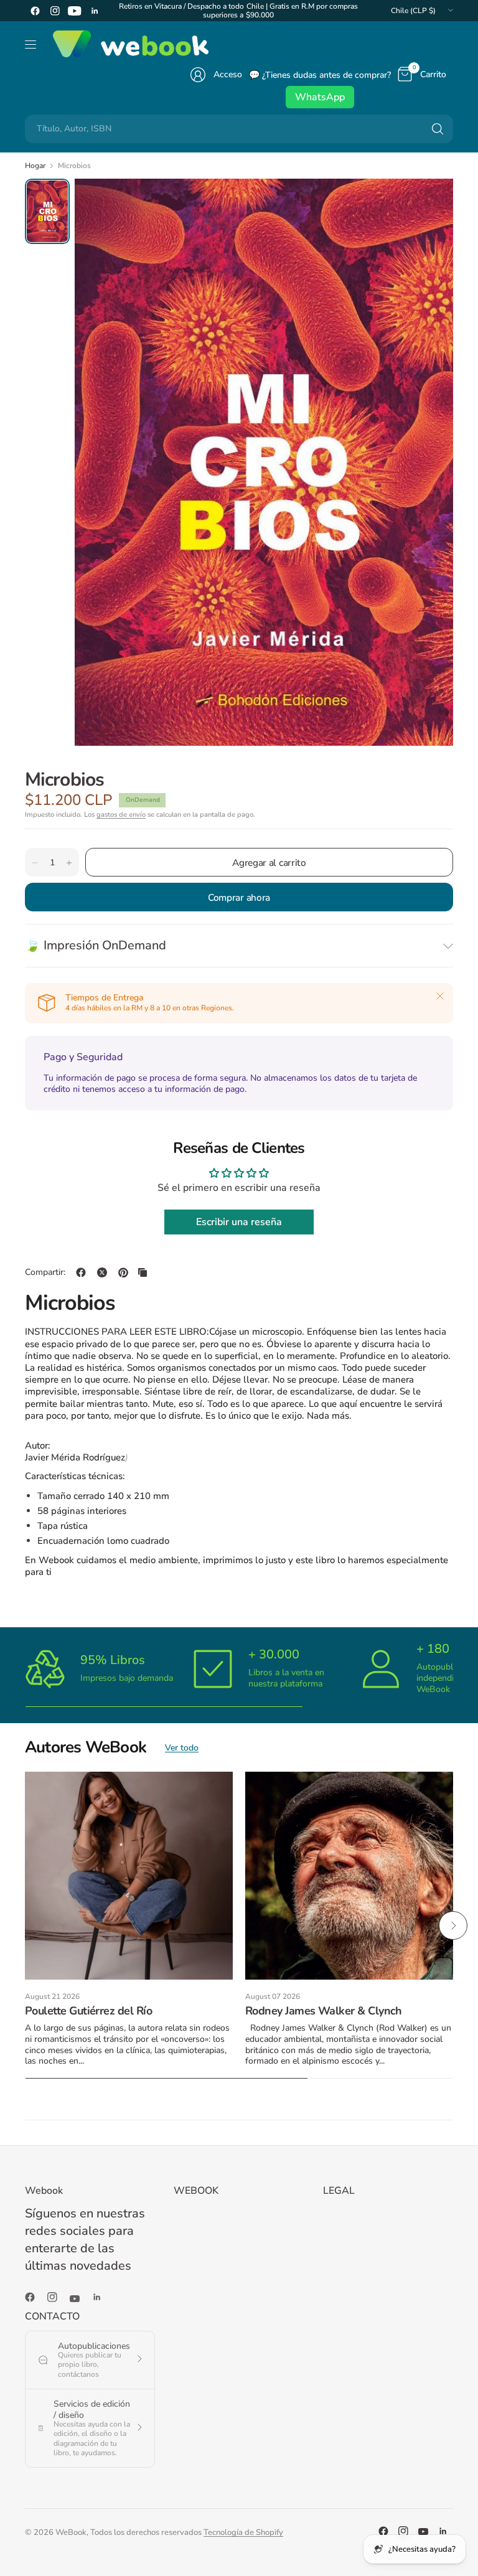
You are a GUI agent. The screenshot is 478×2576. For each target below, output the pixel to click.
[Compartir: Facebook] (81, 1272)
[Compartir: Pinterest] (123, 1272)
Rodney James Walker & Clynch (324, 2011)
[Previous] (25, 1925)
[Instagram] (55, 11)
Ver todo (182, 1748)
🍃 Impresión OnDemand (96, 945)
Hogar (35, 166)
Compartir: (45, 1272)
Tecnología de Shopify (243, 2532)
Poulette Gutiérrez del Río (88, 2011)
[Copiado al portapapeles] (143, 1272)
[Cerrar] (440, 996)
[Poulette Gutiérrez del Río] (129, 1876)
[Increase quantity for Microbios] (69, 863)
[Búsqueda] (438, 129)
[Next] (453, 1925)
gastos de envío (121, 815)
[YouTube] (75, 11)
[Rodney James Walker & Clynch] (349, 1876)
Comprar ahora (239, 897)
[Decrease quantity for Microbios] (35, 863)
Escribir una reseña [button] (239, 1222)
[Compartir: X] (102, 1272)
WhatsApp (320, 97)
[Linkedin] (95, 11)
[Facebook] (35, 11)
